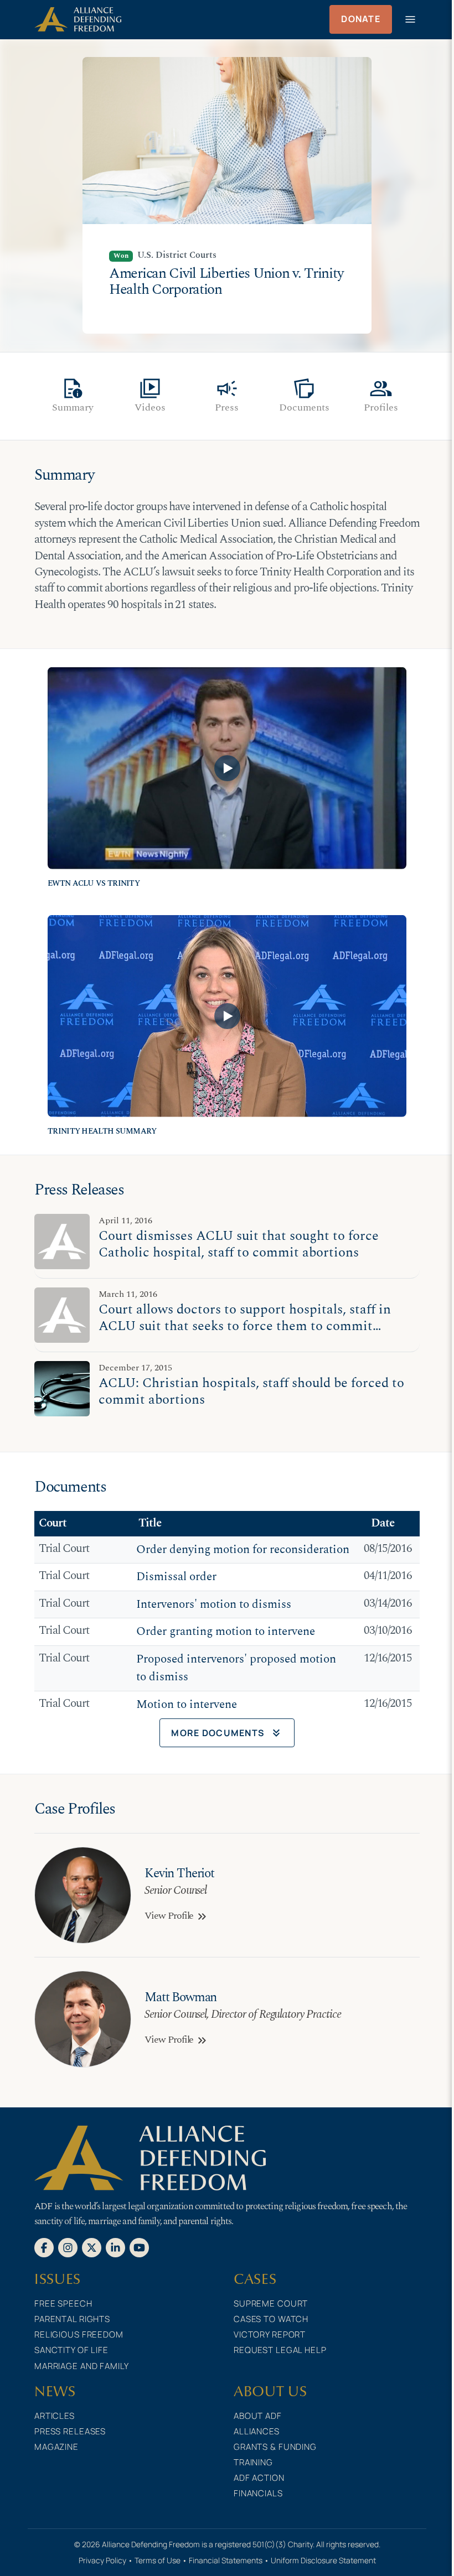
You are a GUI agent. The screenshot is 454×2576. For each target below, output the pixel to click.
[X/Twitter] (92, 2247)
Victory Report (270, 2334)
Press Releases (70, 2431)
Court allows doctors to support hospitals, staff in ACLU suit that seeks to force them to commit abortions (245, 1326)
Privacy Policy (102, 2560)
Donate (361, 19)
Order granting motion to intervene (226, 1632)
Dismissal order (176, 1577)
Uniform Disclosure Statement (323, 2560)
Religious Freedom (79, 2334)
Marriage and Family (82, 2366)
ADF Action (259, 2478)
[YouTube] (139, 2247)
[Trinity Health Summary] (227, 1016)
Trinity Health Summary (102, 1131)
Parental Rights (72, 2319)
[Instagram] (68, 2247)
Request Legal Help (280, 2350)
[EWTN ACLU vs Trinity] (227, 768)
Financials (258, 2493)
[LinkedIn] (115, 2247)
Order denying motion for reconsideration (243, 1550)
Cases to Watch (271, 2319)
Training (253, 2462)
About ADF (258, 2416)
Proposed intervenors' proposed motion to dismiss (236, 1668)
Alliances (257, 2431)
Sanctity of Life (71, 2350)
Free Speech (63, 2304)
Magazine (56, 2447)
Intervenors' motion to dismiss (214, 1604)
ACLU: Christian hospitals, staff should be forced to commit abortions (251, 1391)
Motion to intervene (187, 1705)
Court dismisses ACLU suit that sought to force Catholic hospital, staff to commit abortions (239, 1244)
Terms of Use (158, 2560)
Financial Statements (226, 2560)
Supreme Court (271, 2304)
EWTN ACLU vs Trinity (94, 884)
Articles (55, 2416)
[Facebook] (44, 2247)
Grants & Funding (275, 2447)
